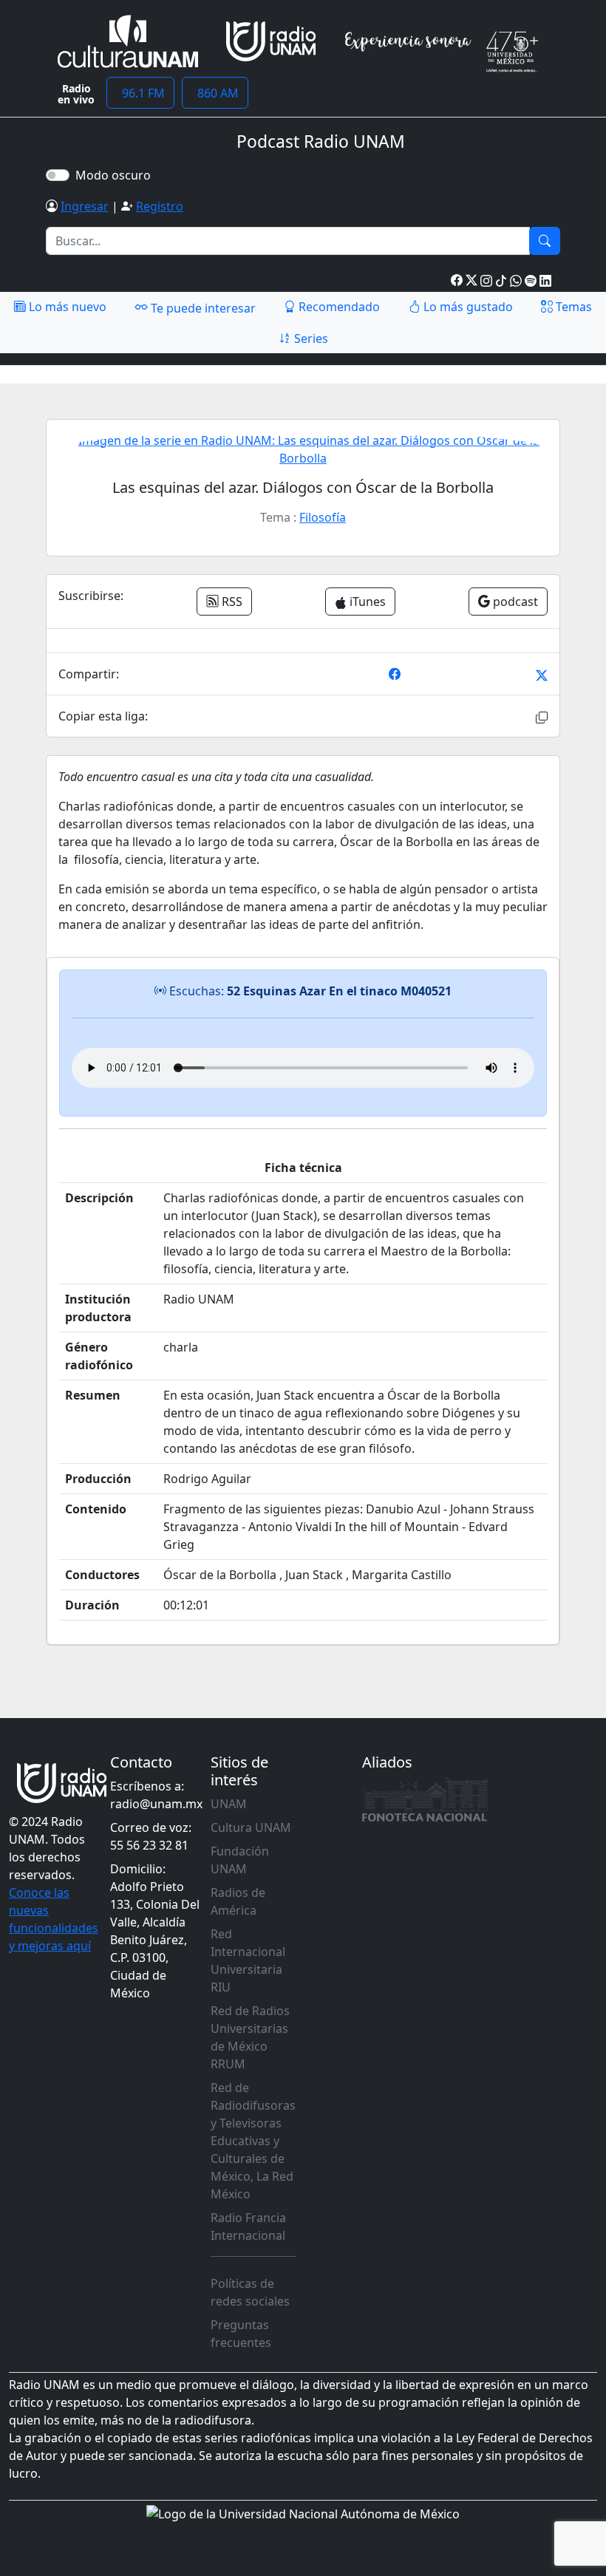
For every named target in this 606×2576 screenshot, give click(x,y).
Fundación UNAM (240, 1860)
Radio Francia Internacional (248, 2226)
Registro (160, 206)
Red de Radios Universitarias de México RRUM (250, 2037)
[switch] (58, 175)
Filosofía (323, 517)
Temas (572, 307)
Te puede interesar (202, 308)
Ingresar (85, 206)
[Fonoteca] (425, 1799)
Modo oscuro (116, 175)
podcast (514, 602)
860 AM (215, 93)
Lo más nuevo (66, 307)
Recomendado (338, 307)
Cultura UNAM (251, 1827)
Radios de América (238, 1901)
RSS (231, 602)
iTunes (366, 602)
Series (310, 338)
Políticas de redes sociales (250, 2292)
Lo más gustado (467, 307)
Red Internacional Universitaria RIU (248, 1960)
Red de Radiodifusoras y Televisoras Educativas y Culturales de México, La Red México (253, 2141)
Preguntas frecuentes (241, 2334)
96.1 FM (140, 93)
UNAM (229, 1804)
